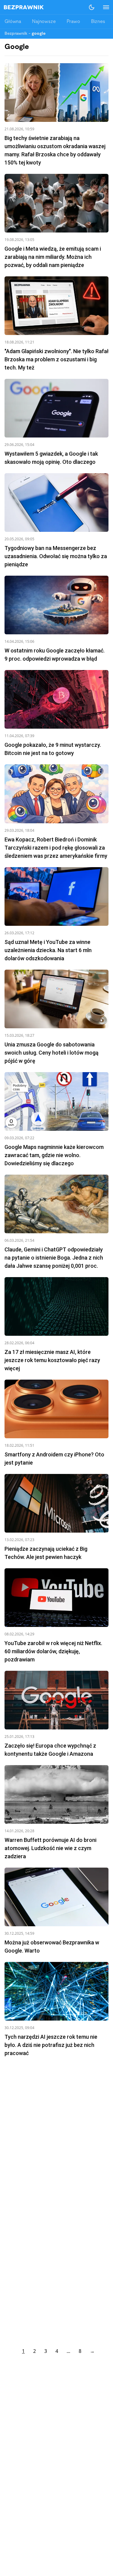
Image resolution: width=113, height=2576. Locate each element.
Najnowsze (44, 22)
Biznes (98, 22)
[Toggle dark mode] (92, 7)
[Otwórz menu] (103, 7)
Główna (13, 22)
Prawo (73, 22)
